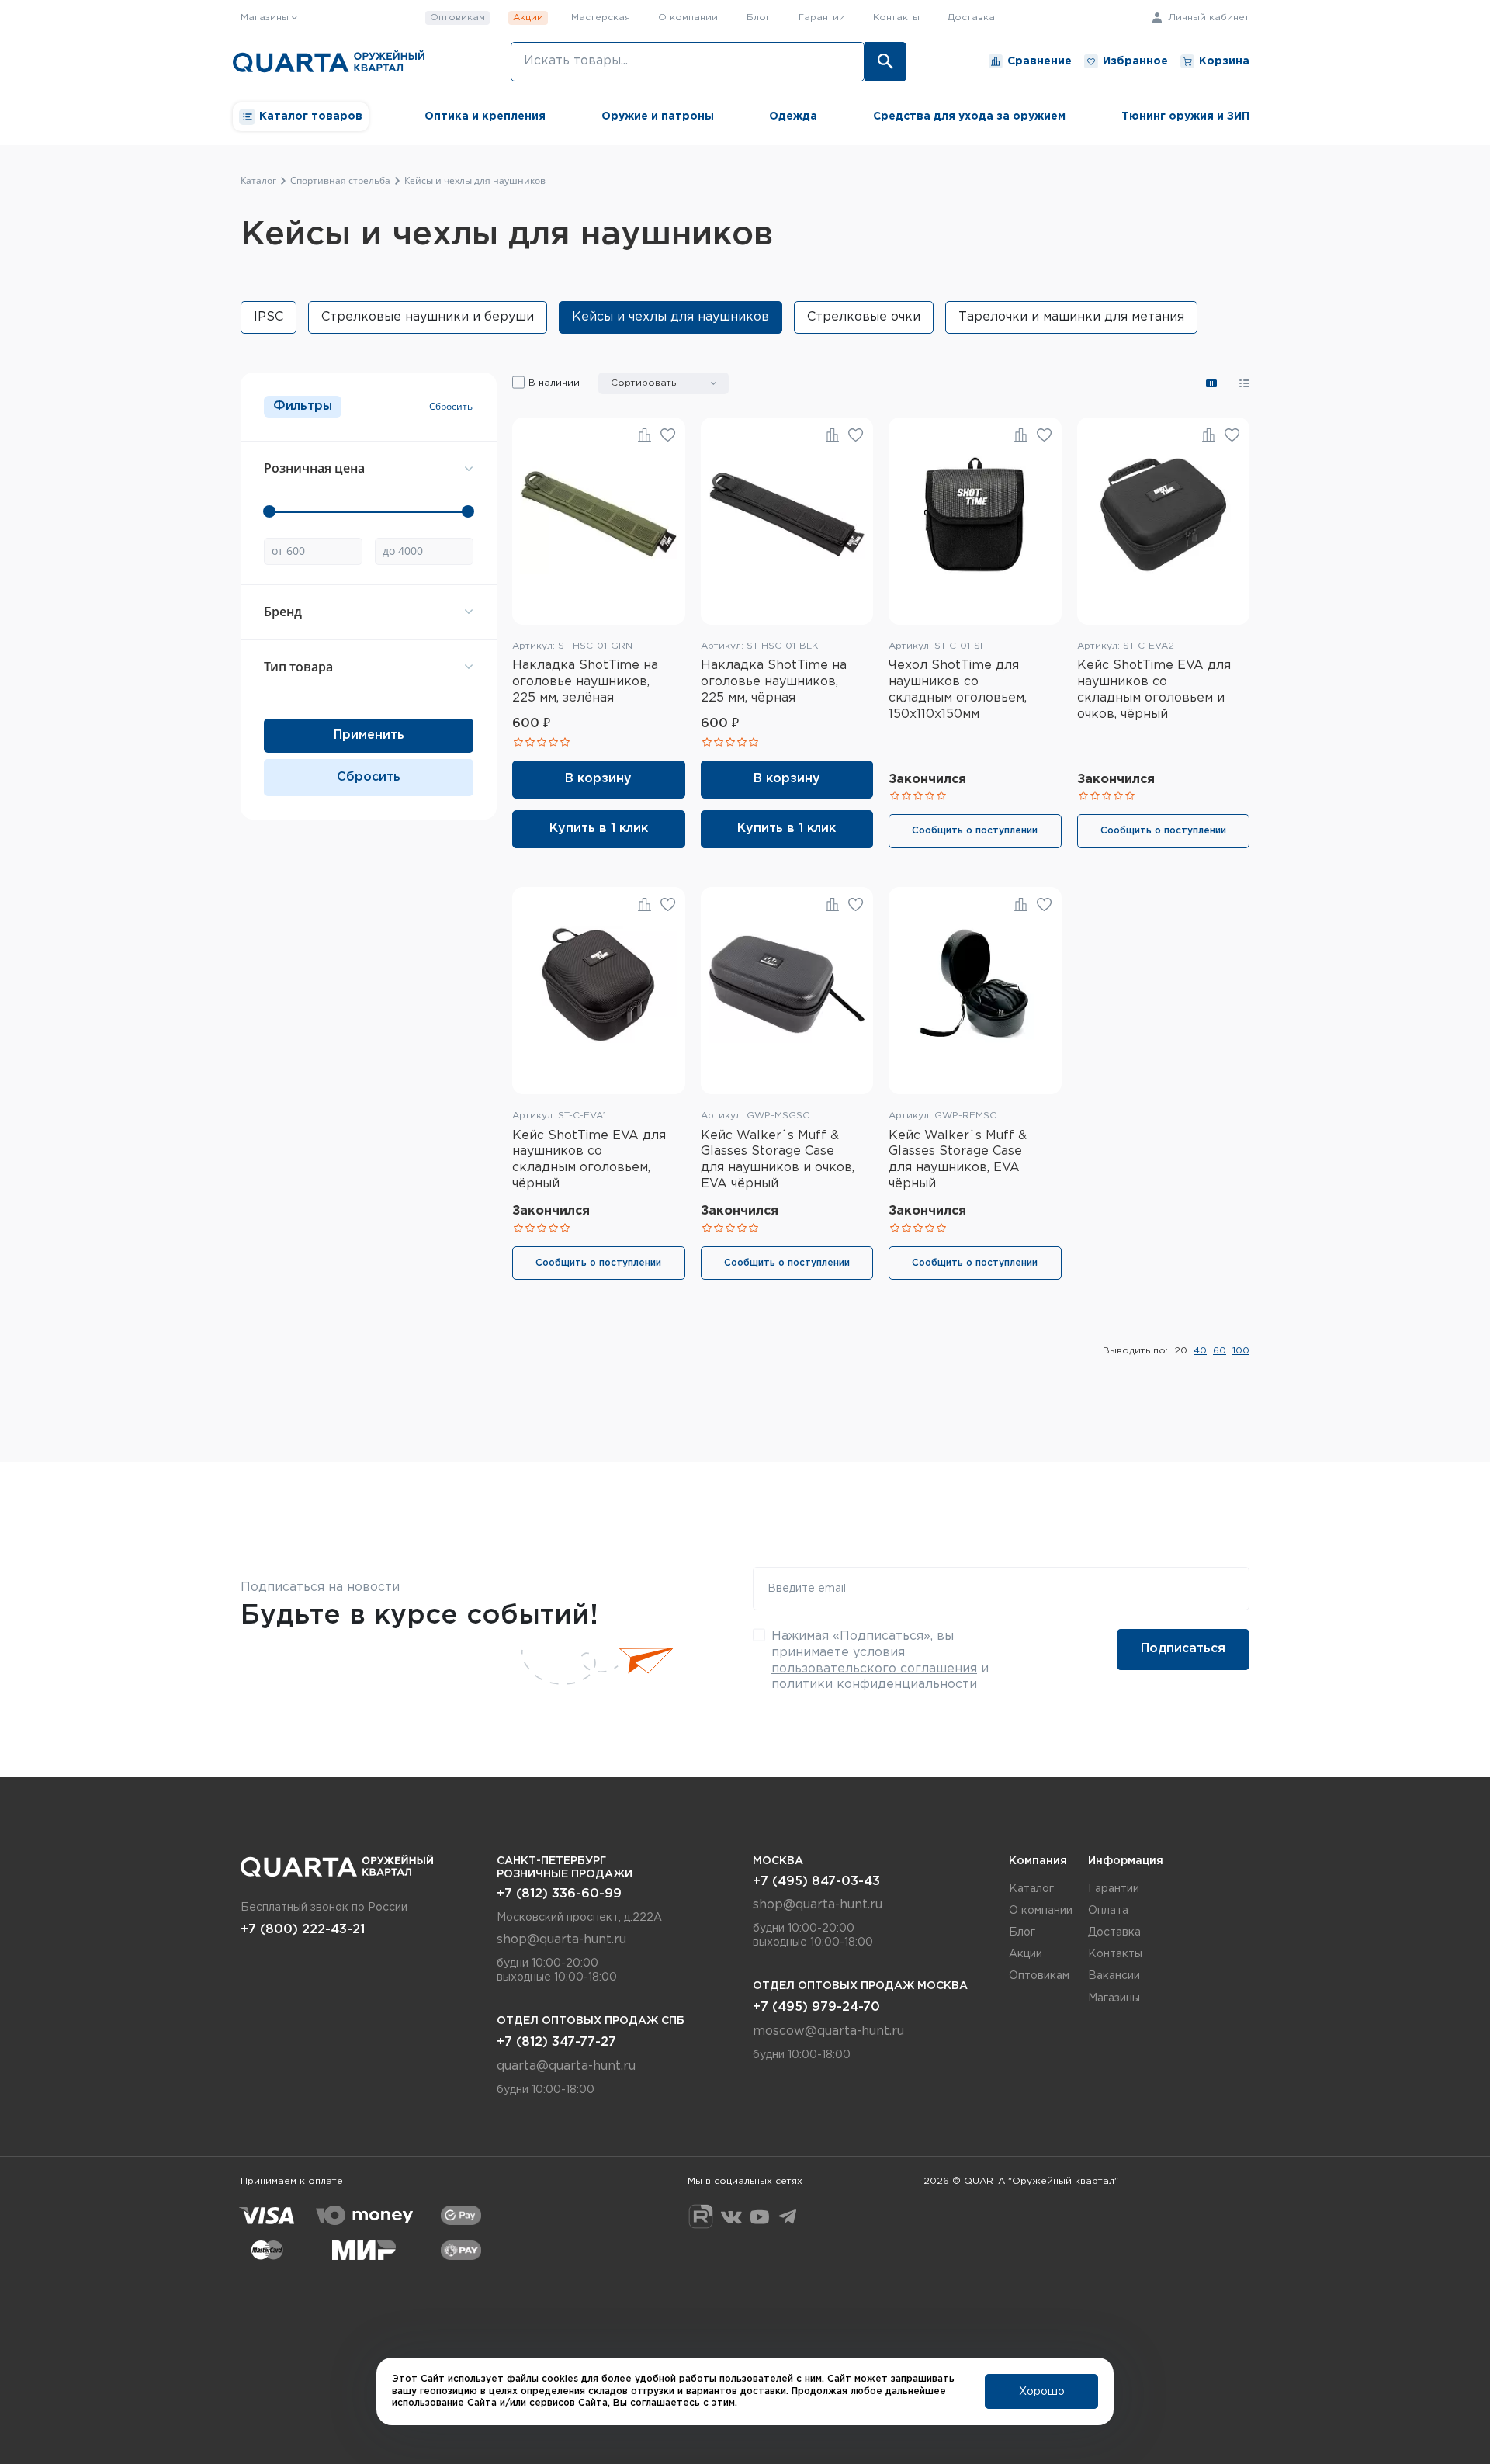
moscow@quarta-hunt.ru (828, 2031)
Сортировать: (645, 383)
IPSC (269, 317)
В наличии (554, 383)
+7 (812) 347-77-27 (556, 2042)
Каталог (1031, 1889)
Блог (759, 17)
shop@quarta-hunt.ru (561, 1940)
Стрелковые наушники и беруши (428, 317)
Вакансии (1114, 1976)
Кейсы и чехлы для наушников (670, 317)
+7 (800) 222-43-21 (303, 1930)
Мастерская (601, 17)
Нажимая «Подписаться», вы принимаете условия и (880, 1660)
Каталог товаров (311, 116)
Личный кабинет (1207, 17)
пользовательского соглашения (874, 1669)
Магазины (1114, 1998)
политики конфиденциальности (874, 1684)
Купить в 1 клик (599, 828)
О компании (688, 17)
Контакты (896, 17)
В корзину (598, 779)
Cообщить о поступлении (975, 831)
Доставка (971, 17)
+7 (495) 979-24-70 (816, 2007)
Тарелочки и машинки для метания (1071, 317)
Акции (528, 17)
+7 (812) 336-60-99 (559, 1894)
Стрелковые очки (864, 317)
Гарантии (822, 17)
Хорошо (1042, 2392)
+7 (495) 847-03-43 (816, 1882)
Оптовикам (457, 17)
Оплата (1108, 1911)
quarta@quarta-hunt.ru (566, 2066)
